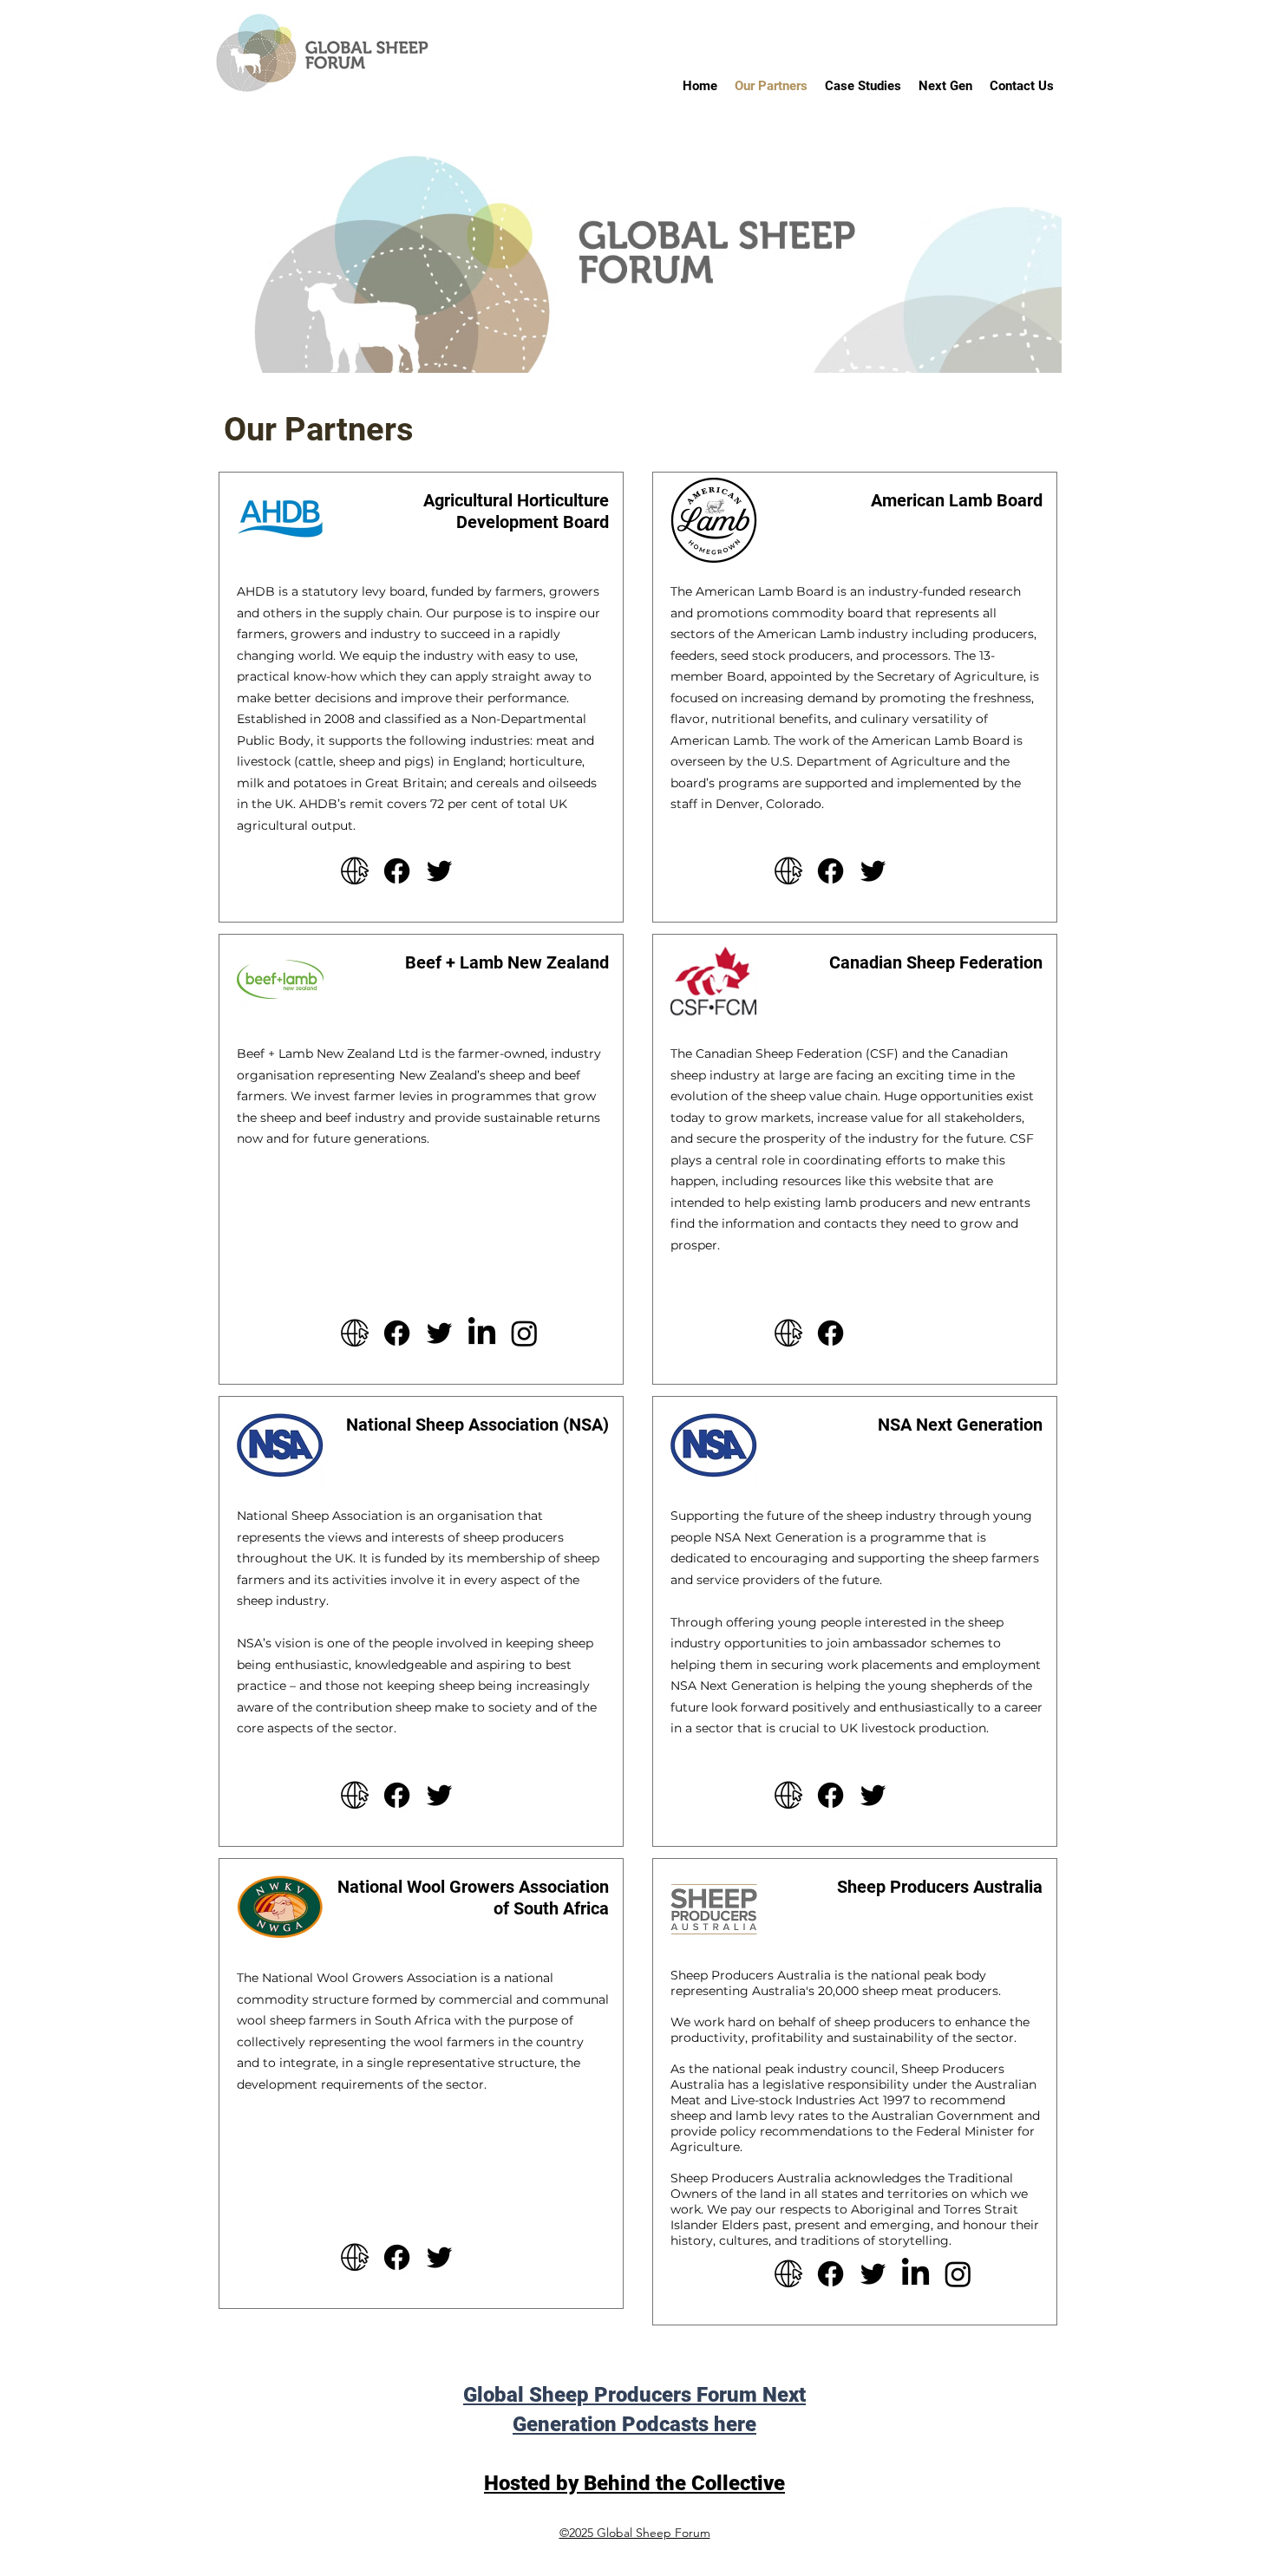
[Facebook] (397, 871)
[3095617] (354, 2257)
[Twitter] (439, 871)
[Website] (354, 871)
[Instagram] (524, 1333)
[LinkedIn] (482, 1333)
